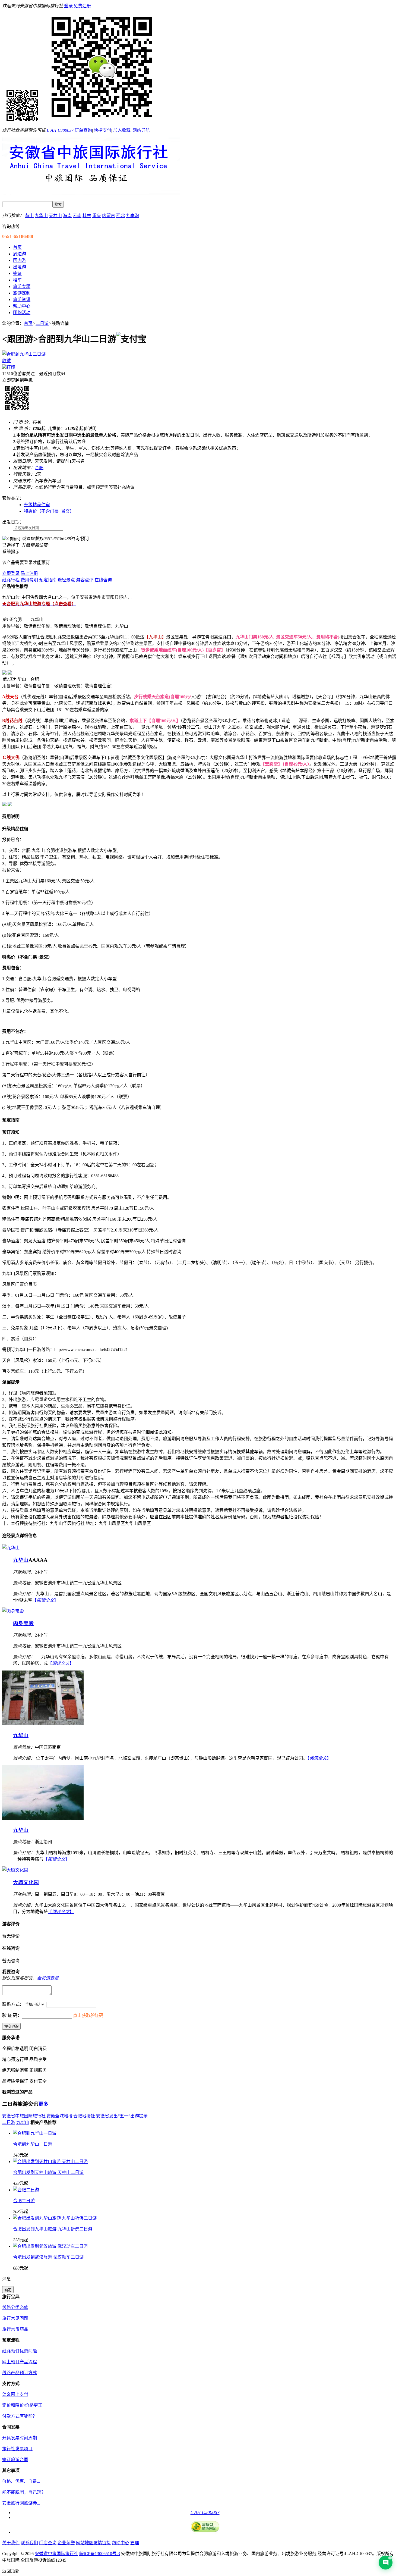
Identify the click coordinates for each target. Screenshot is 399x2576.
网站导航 (141, 130)
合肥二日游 (24, 2201)
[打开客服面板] (386, 2563)
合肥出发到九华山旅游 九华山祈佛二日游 (53, 2229)
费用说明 (29, 580)
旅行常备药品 (15, 2329)
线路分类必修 (15, 2307)
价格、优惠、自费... (21, 2481)
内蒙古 (109, 216)
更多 (43, 2104)
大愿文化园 (26, 1882)
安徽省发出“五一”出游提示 (122, 2116)
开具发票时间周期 (20, 2438)
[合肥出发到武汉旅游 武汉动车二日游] (50, 2246)
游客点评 (85, 580)
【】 (45, 1600)
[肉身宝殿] (13, 1611)
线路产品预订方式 (20, 2373)
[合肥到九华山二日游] (24, 354)
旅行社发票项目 (17, 2449)
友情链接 (102, 2543)
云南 (77, 216)
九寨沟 (132, 216)
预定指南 (48, 580)
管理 (135, 2543)
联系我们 (29, 2543)
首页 (28, 323)
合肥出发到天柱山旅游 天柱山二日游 (48, 2172)
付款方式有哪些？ (20, 2416)
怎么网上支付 (15, 2394)
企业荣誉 (66, 2543)
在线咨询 (103, 580)
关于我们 (11, 2543)
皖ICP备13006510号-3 (100, 2554)
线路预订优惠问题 (20, 2351)
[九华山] (11, 1548)
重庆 (97, 216)
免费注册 (82, 6)
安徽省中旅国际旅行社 (56, 2554)
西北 (121, 216)
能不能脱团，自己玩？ (24, 2492)
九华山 (41, 216)
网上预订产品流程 (20, 2362)
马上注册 (29, 573)
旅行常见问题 (15, 2318)
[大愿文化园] (15, 1870)
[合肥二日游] (26, 2190)
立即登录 (11, 573)
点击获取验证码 (88, 2015)
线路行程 (11, 580)
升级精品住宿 (37, 505)
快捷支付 (103, 130)
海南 (67, 216)
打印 (11, 367)
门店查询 (48, 2543)
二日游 (42, 323)
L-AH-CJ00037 (60, 130)
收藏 (7, 361)
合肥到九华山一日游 (33, 2144)
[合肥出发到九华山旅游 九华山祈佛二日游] (55, 2218)
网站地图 (85, 2543)
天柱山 (55, 216)
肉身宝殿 (23, 1623)
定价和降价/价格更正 (22, 2405)
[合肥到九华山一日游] (35, 2133)
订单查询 (83, 130)
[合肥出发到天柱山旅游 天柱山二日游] (50, 2162)
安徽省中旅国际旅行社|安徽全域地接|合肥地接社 (49, 2116)
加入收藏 (122, 130)
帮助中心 (121, 2543)
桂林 (87, 216)
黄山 (29, 216)
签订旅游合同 (15, 2460)
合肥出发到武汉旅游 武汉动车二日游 (48, 2257)
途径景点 (66, 580)
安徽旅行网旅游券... (21, 2503)
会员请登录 (48, 1978)
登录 (68, 6)
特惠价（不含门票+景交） (49, 511)
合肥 (39, 468)
